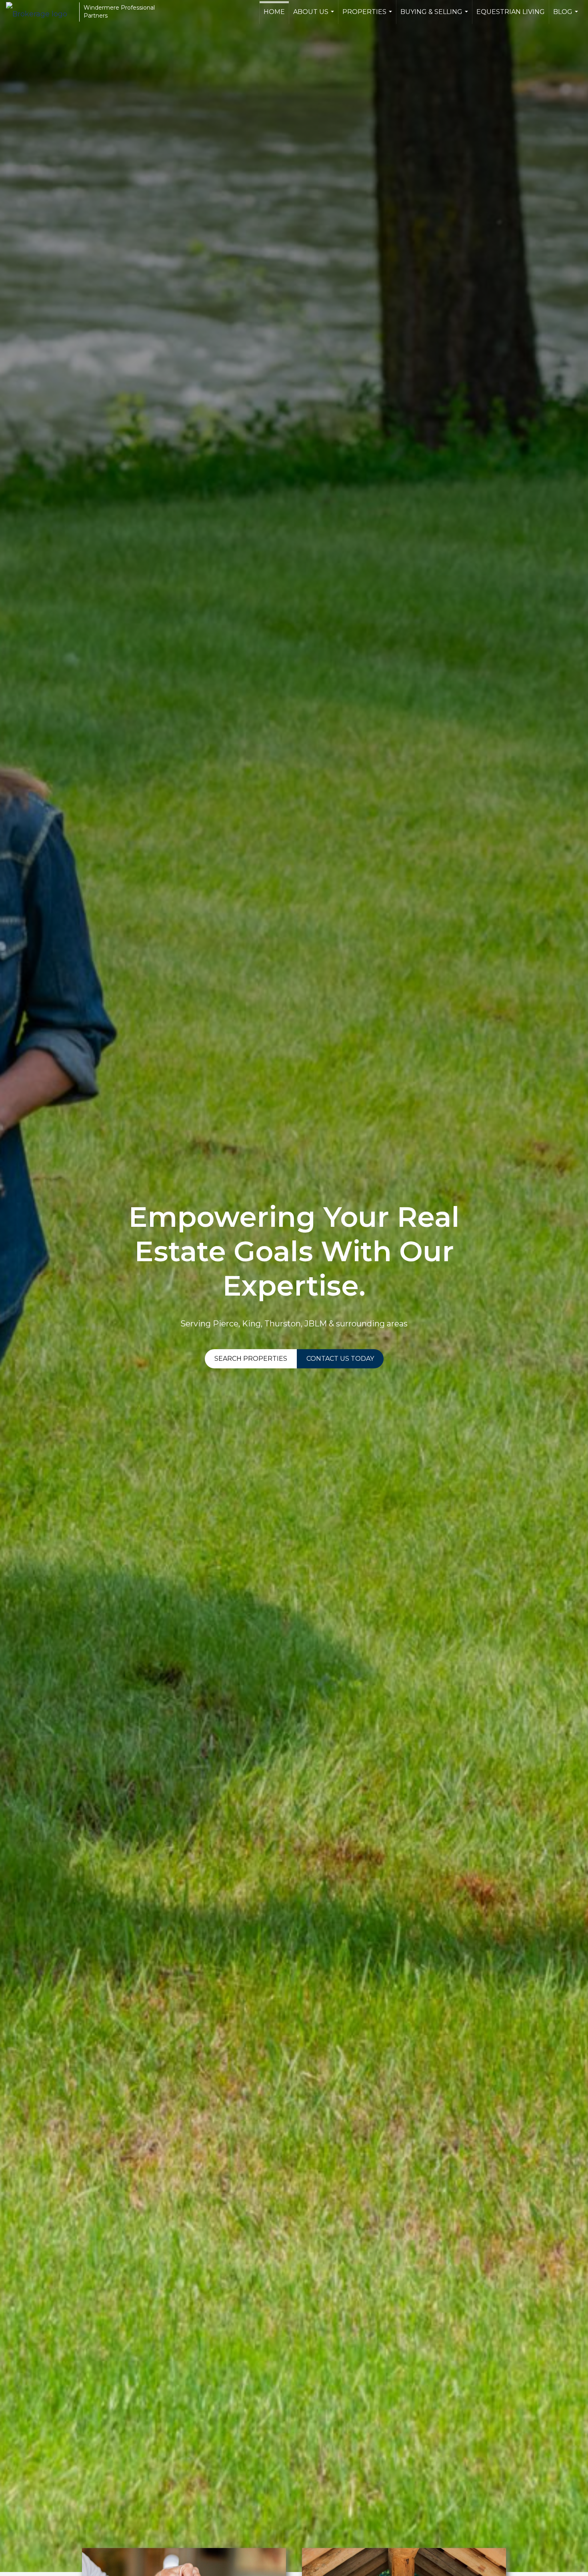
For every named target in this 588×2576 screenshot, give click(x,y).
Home (274, 12)
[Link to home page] (41, 12)
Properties (368, 16)
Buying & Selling (435, 16)
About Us (315, 16)
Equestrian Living (511, 12)
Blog (567, 16)
